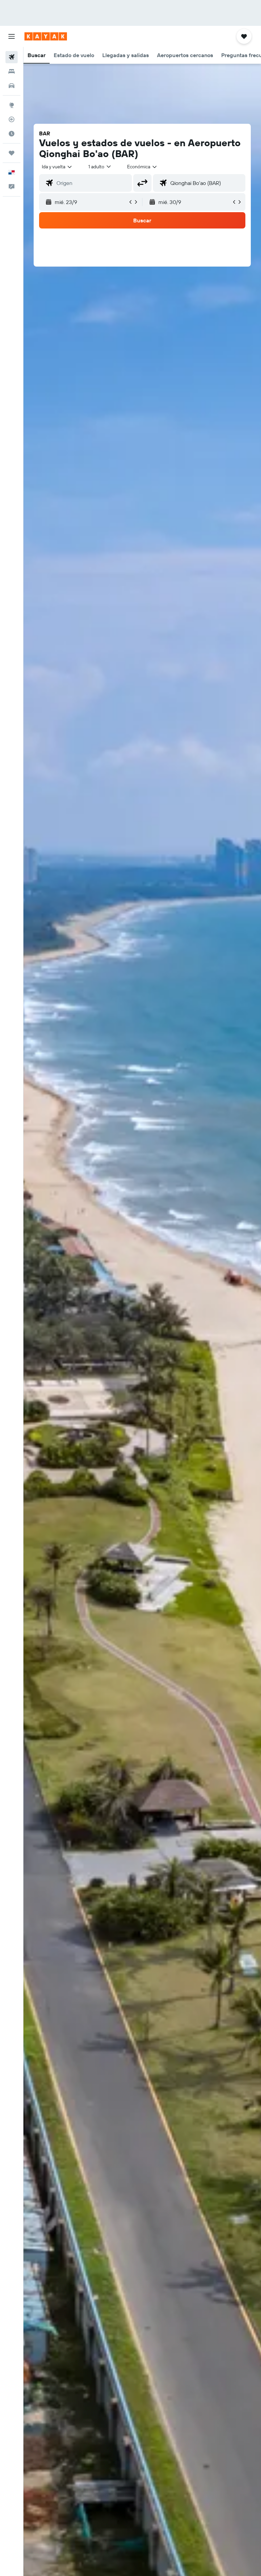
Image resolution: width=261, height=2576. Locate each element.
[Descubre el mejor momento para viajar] (12, 134)
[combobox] (142, 167)
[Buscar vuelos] (12, 57)
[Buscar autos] (12, 86)
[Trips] (12, 153)
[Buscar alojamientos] (12, 71)
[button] (12, 36)
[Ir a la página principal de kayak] (46, 36)
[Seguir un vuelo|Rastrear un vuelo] (12, 119)
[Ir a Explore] (12, 105)
